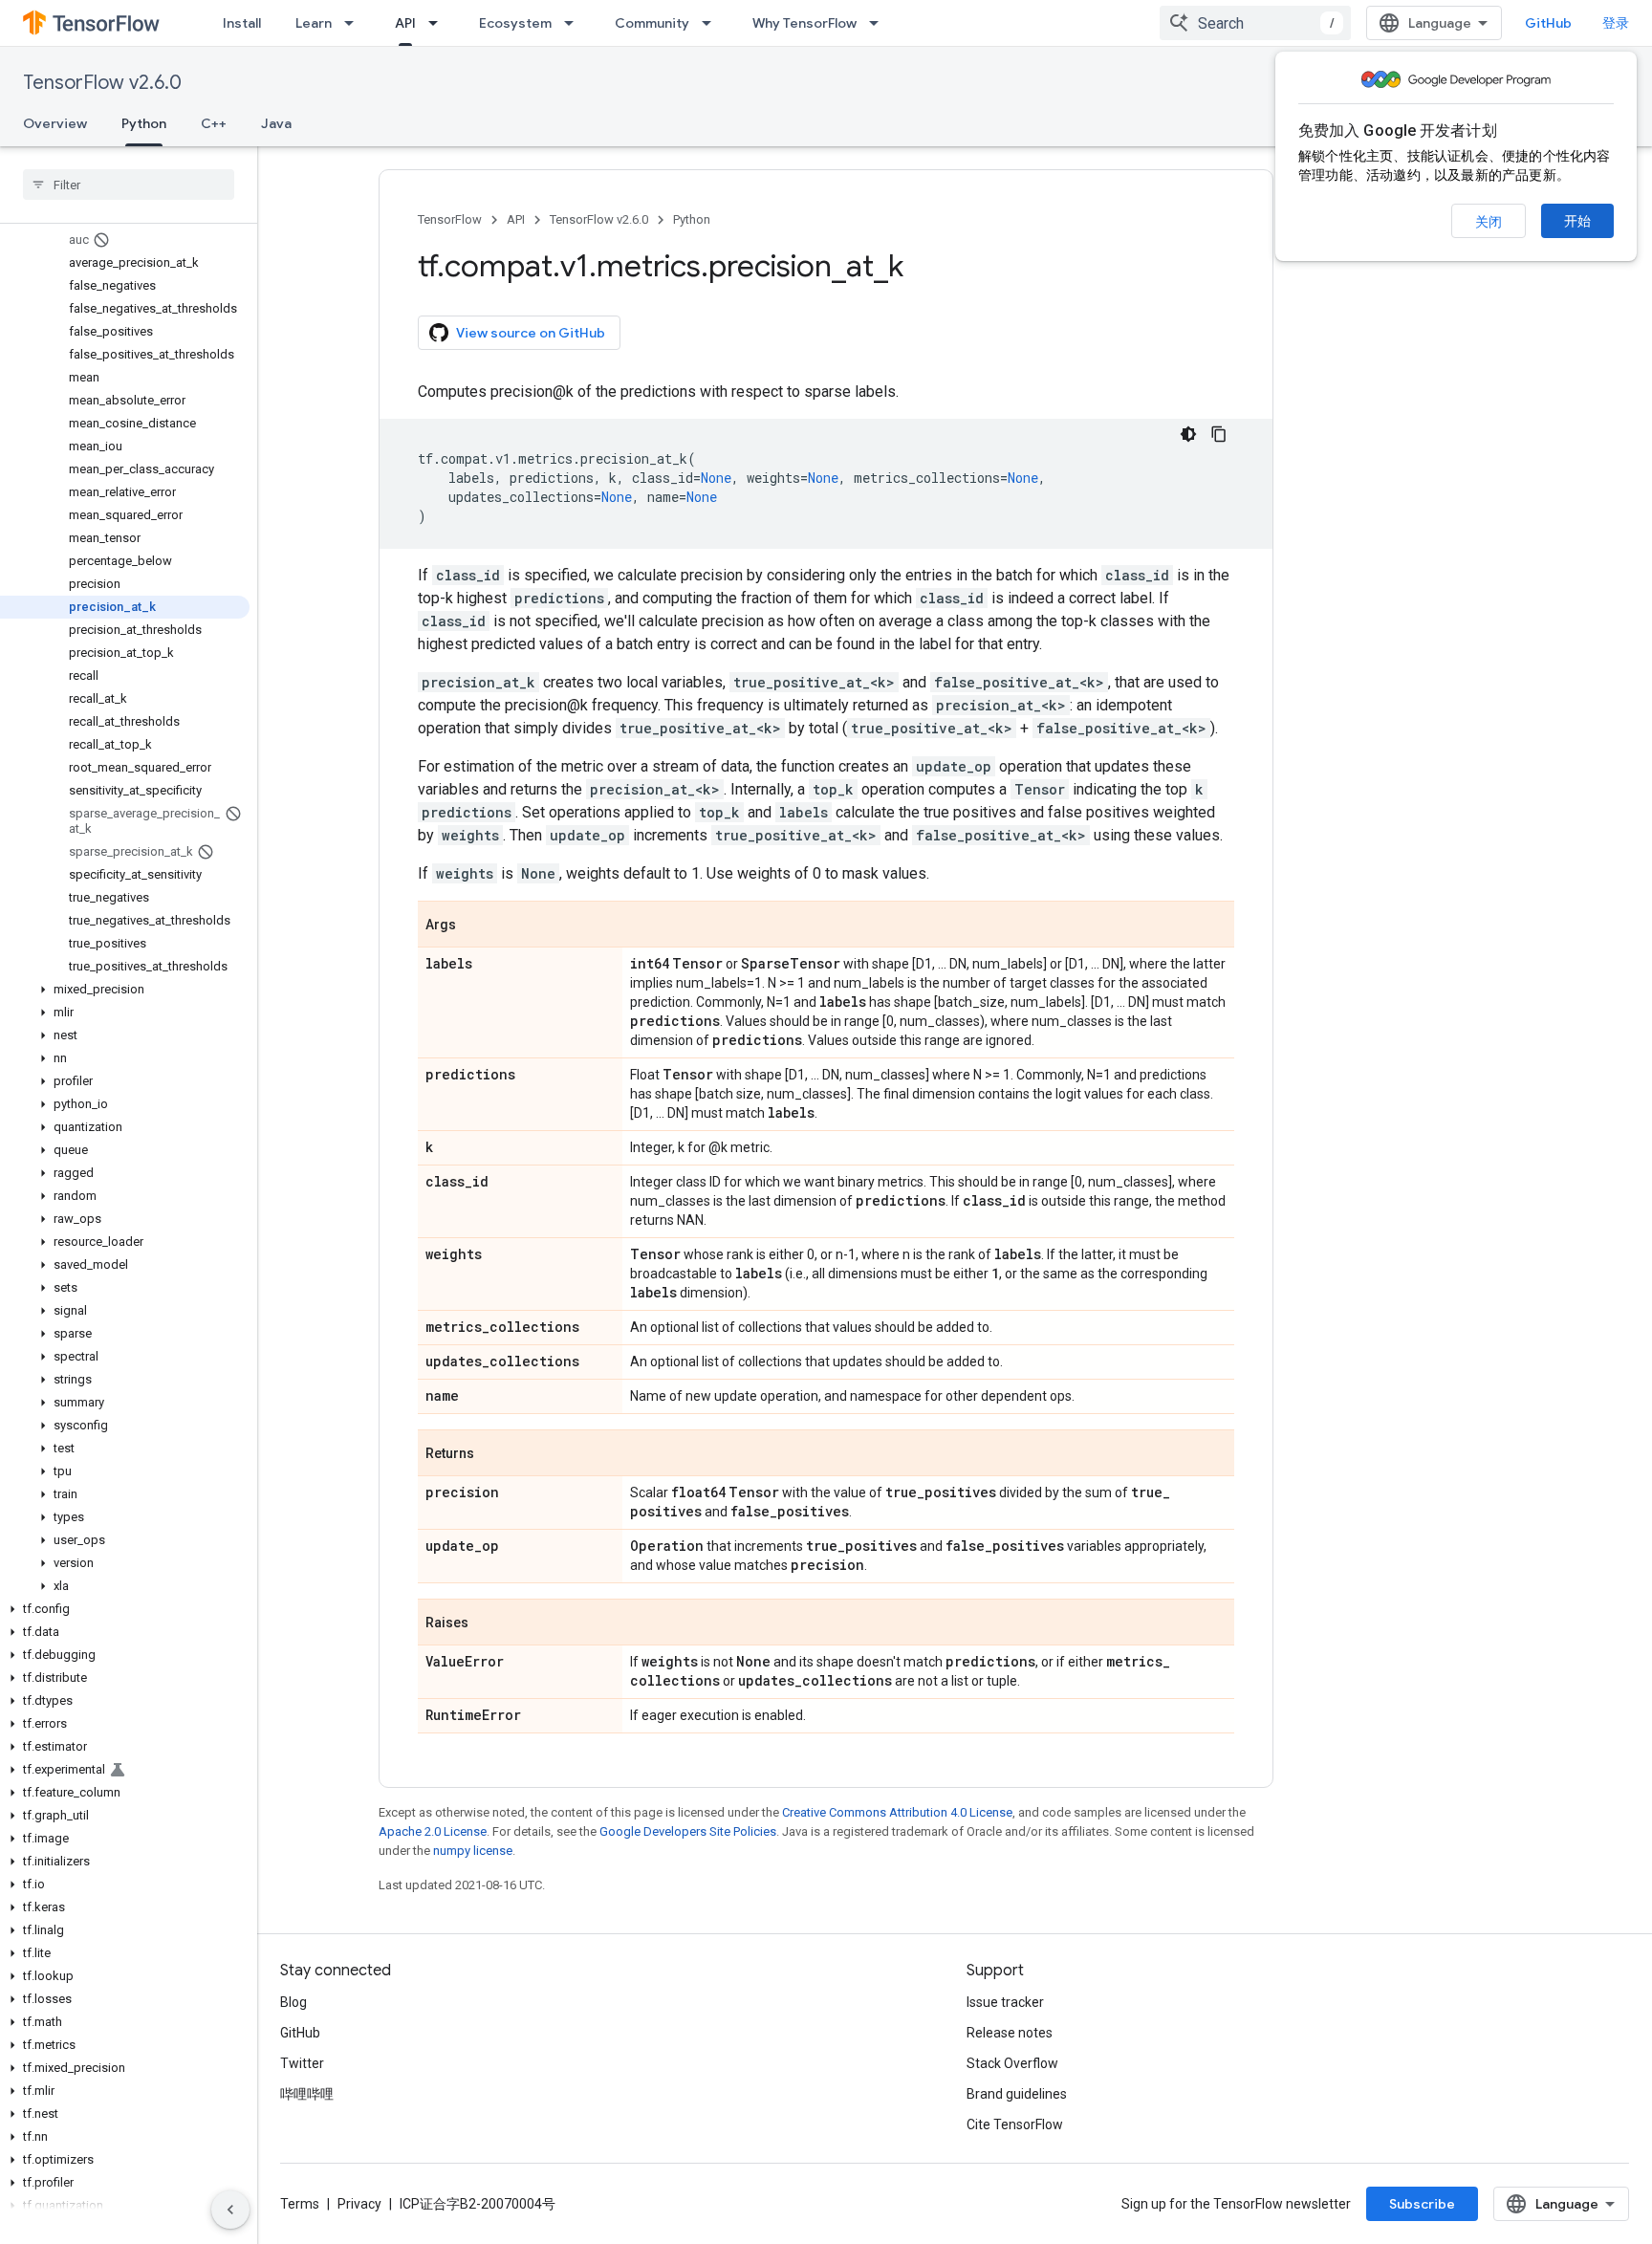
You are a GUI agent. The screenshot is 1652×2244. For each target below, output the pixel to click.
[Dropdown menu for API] (439, 23)
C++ (214, 123)
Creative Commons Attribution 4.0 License (897, 1812)
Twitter (302, 2063)
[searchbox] (129, 185)
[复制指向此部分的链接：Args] (475, 926)
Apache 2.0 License (433, 1831)
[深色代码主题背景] (1188, 434)
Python (144, 123)
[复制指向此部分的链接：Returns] (493, 1454)
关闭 (1489, 222)
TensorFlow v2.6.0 (102, 83)
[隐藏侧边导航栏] (230, 2210)
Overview (55, 123)
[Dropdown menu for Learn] (355, 23)
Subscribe (1422, 2204)
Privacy (359, 2204)
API (405, 23)
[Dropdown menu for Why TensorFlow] (880, 23)
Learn (314, 23)
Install (242, 23)
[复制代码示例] (1219, 434)
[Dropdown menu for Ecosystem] (575, 23)
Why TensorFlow (804, 23)
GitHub (1548, 23)
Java (276, 123)
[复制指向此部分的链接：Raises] (488, 1623)
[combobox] (1255, 23)
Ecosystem (515, 23)
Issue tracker (1005, 2002)
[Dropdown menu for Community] (712, 23)
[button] (125, 990)
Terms (300, 2204)
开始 (1577, 221)
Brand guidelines (1017, 2094)
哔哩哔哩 (307, 2094)
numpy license (473, 1851)
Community (652, 23)
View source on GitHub (531, 333)
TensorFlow (450, 219)
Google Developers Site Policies (688, 1831)
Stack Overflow (1012, 2063)
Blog (293, 2002)
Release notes (1010, 2033)
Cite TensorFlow (1015, 2124)
